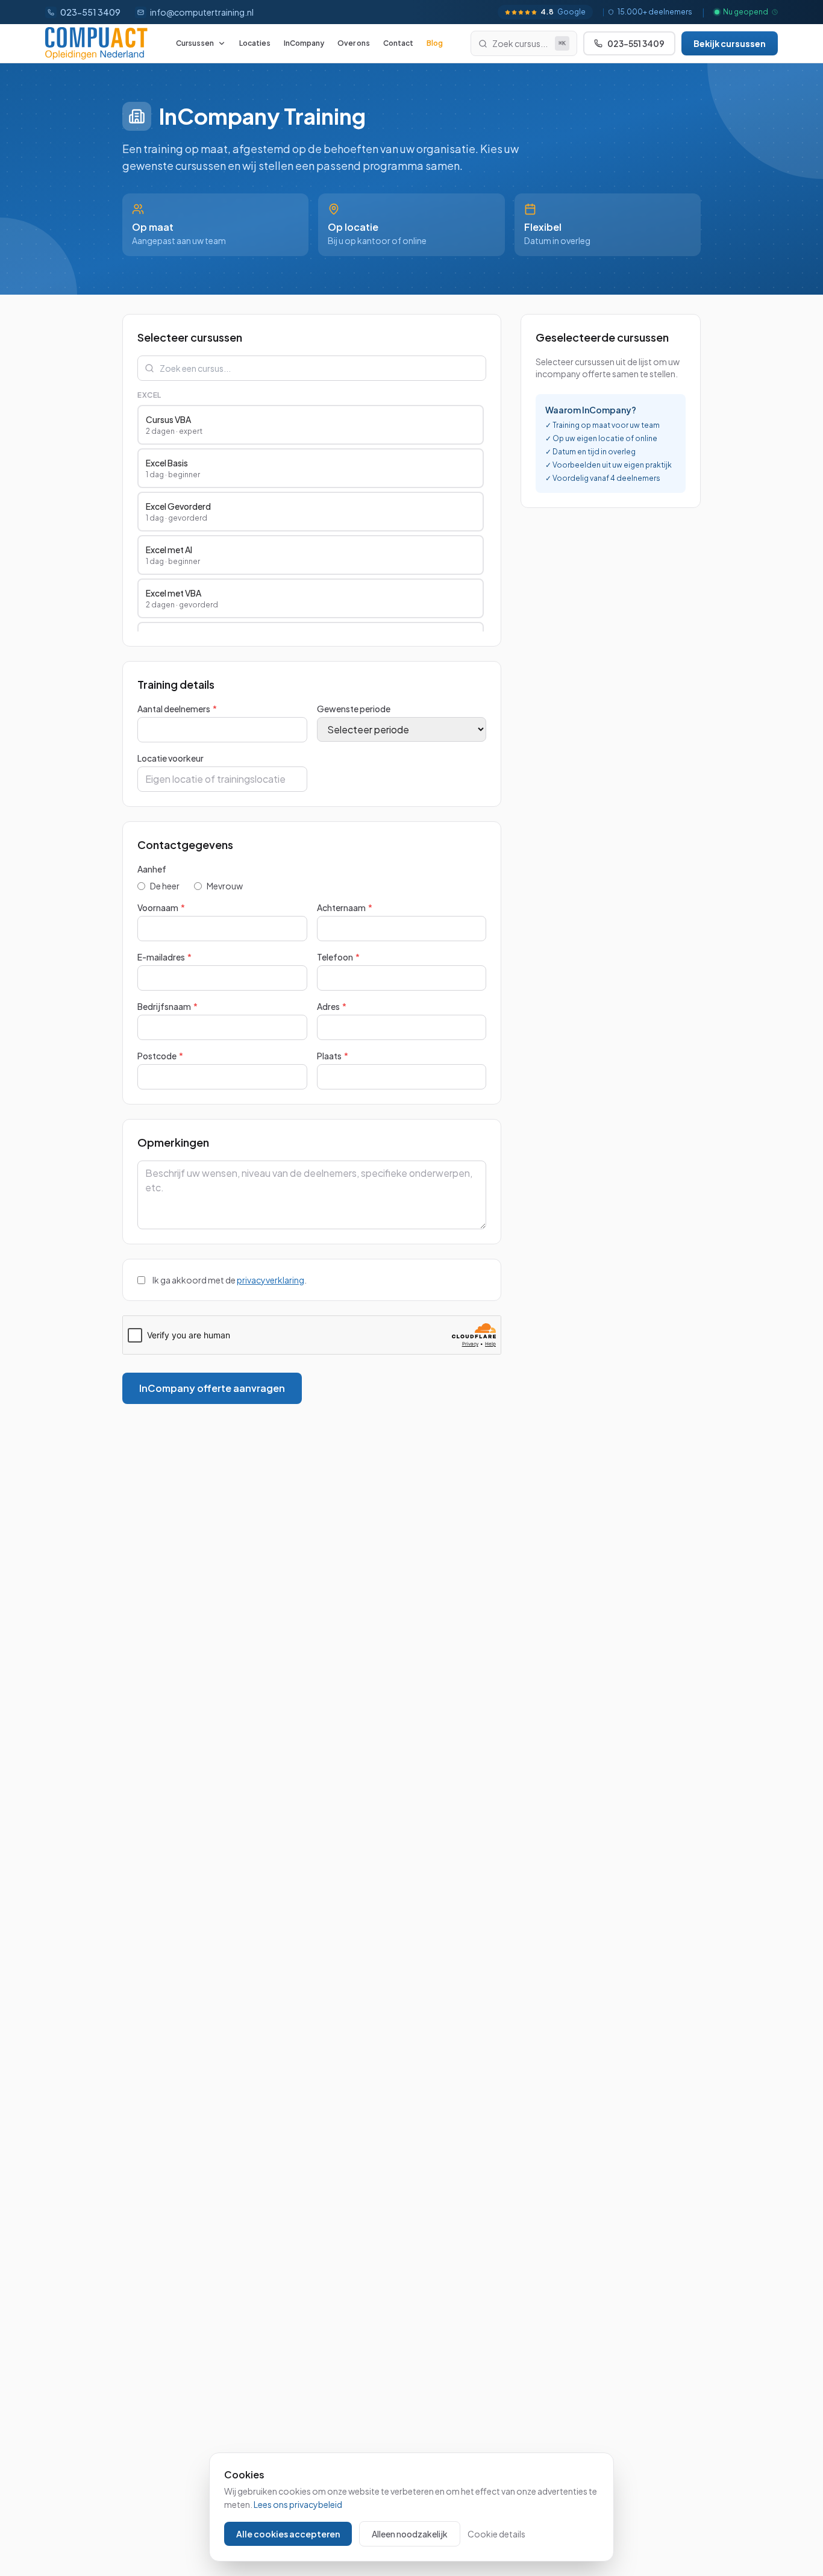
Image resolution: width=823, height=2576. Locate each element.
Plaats (333, 1056)
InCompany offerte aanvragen (212, 1388)
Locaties (255, 43)
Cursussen (195, 43)
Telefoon (338, 957)
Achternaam (345, 907)
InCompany (304, 43)
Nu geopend (746, 12)
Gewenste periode (354, 709)
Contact (398, 43)
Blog (435, 43)
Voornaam (161, 907)
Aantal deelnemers (177, 709)
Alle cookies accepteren (288, 2534)
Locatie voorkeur (171, 758)
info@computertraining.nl (202, 12)
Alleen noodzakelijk (410, 2534)
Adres (332, 1006)
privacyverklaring (271, 1280)
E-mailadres (164, 957)
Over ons (354, 43)
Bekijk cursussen (730, 43)
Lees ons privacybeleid (298, 2504)
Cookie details (496, 2534)
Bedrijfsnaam (167, 1006)
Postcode (160, 1056)
